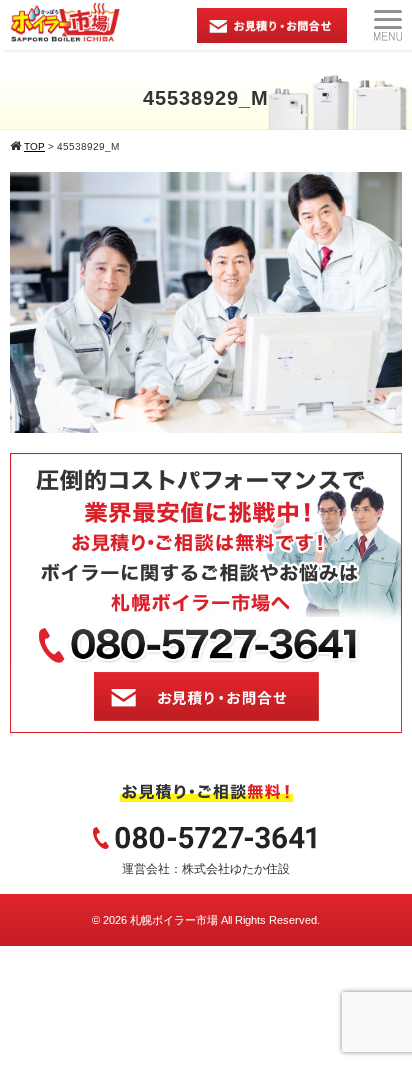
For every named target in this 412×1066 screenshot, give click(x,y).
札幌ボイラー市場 (174, 920)
